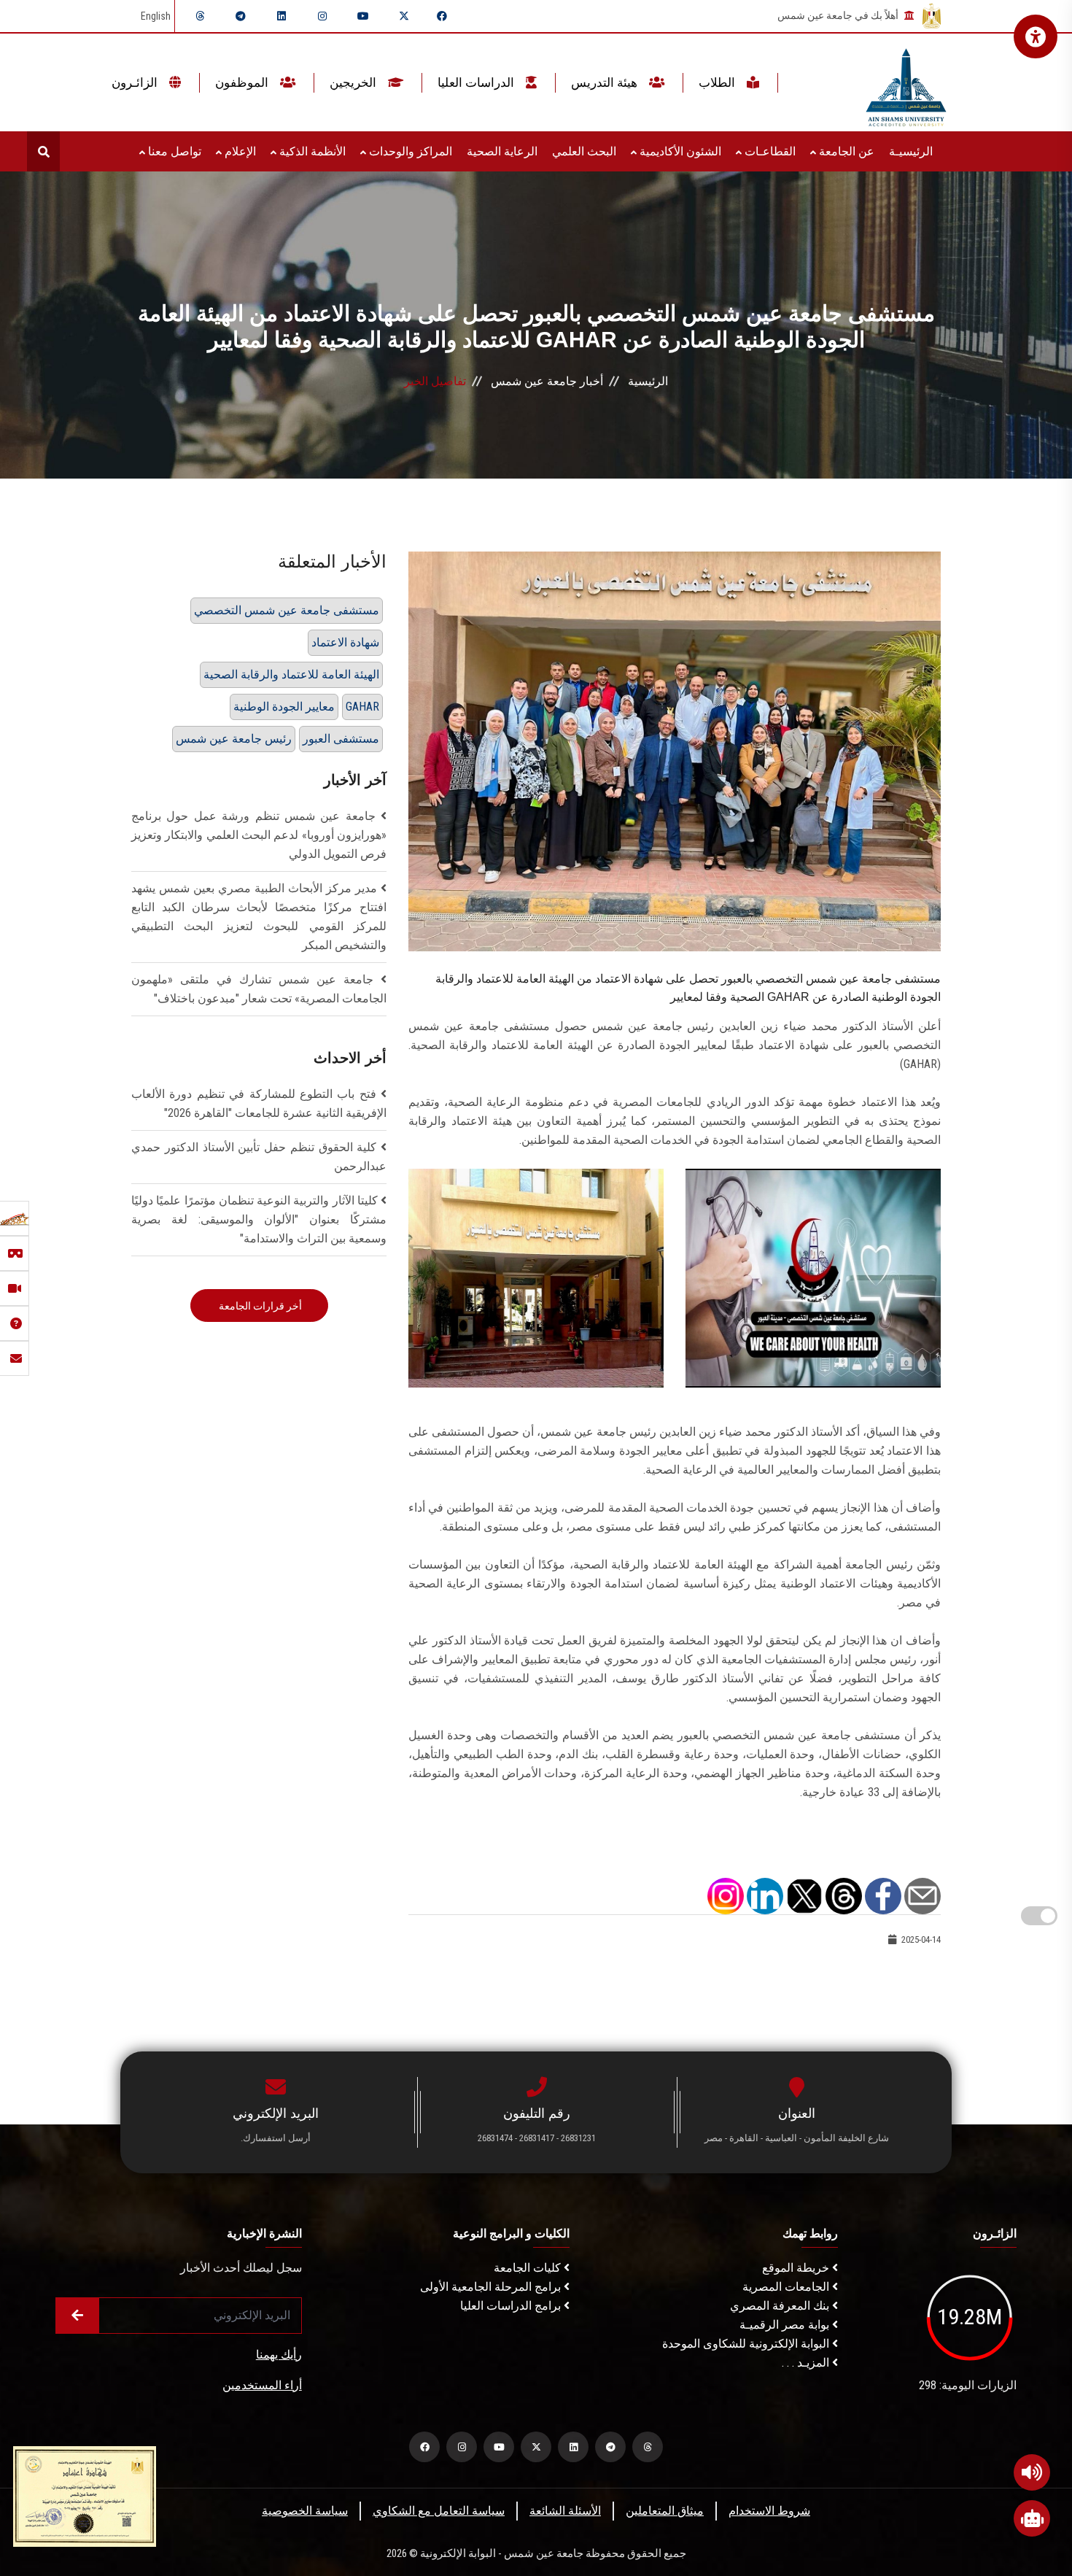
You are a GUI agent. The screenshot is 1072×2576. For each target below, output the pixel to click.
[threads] (200, 16)
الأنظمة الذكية (311, 151)
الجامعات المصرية (787, 2287)
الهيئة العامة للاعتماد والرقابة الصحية (291, 674)
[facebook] (442, 16)
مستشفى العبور (341, 739)
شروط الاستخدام (769, 2511)
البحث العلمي (584, 151)
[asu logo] (906, 83)
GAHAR (362, 707)
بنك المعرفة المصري (781, 2306)
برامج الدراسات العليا (512, 2306)
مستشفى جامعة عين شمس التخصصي (287, 610)
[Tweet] (804, 1895)
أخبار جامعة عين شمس (547, 381)
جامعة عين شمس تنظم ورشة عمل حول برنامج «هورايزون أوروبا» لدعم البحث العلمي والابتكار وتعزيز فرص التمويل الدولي (259, 835)
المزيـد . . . (807, 2363)
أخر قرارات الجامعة (259, 1306)
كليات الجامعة (529, 2268)
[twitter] (404, 16)
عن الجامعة (845, 151)
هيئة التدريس (606, 82)
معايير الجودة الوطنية (284, 707)
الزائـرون (136, 82)
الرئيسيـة (911, 151)
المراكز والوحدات (409, 151)
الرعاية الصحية (502, 151)
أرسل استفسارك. (276, 2138)
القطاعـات (769, 151)
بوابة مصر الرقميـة (786, 2325)
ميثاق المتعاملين (665, 2511)
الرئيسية (648, 381)
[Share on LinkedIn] (765, 1895)
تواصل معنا (173, 151)
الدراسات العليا (477, 82)
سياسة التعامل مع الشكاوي (439, 2511)
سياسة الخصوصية (305, 2511)
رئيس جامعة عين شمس (234, 739)
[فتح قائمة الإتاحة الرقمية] (1036, 36)
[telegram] (241, 16)
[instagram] (322, 16)
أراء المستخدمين (262, 2385)
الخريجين (354, 82)
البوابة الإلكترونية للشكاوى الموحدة (747, 2344)
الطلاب (718, 82)
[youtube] (363, 16)
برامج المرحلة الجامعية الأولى (492, 2287)
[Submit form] (77, 2316)
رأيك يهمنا (279, 2355)
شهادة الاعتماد (345, 642)
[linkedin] (281, 16)
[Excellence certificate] (85, 2495)
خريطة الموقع (797, 2268)
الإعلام (239, 151)
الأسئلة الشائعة (565, 2511)
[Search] (43, 151)
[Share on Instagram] (726, 1895)
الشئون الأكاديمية (679, 151)
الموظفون (243, 82)
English (156, 16)
